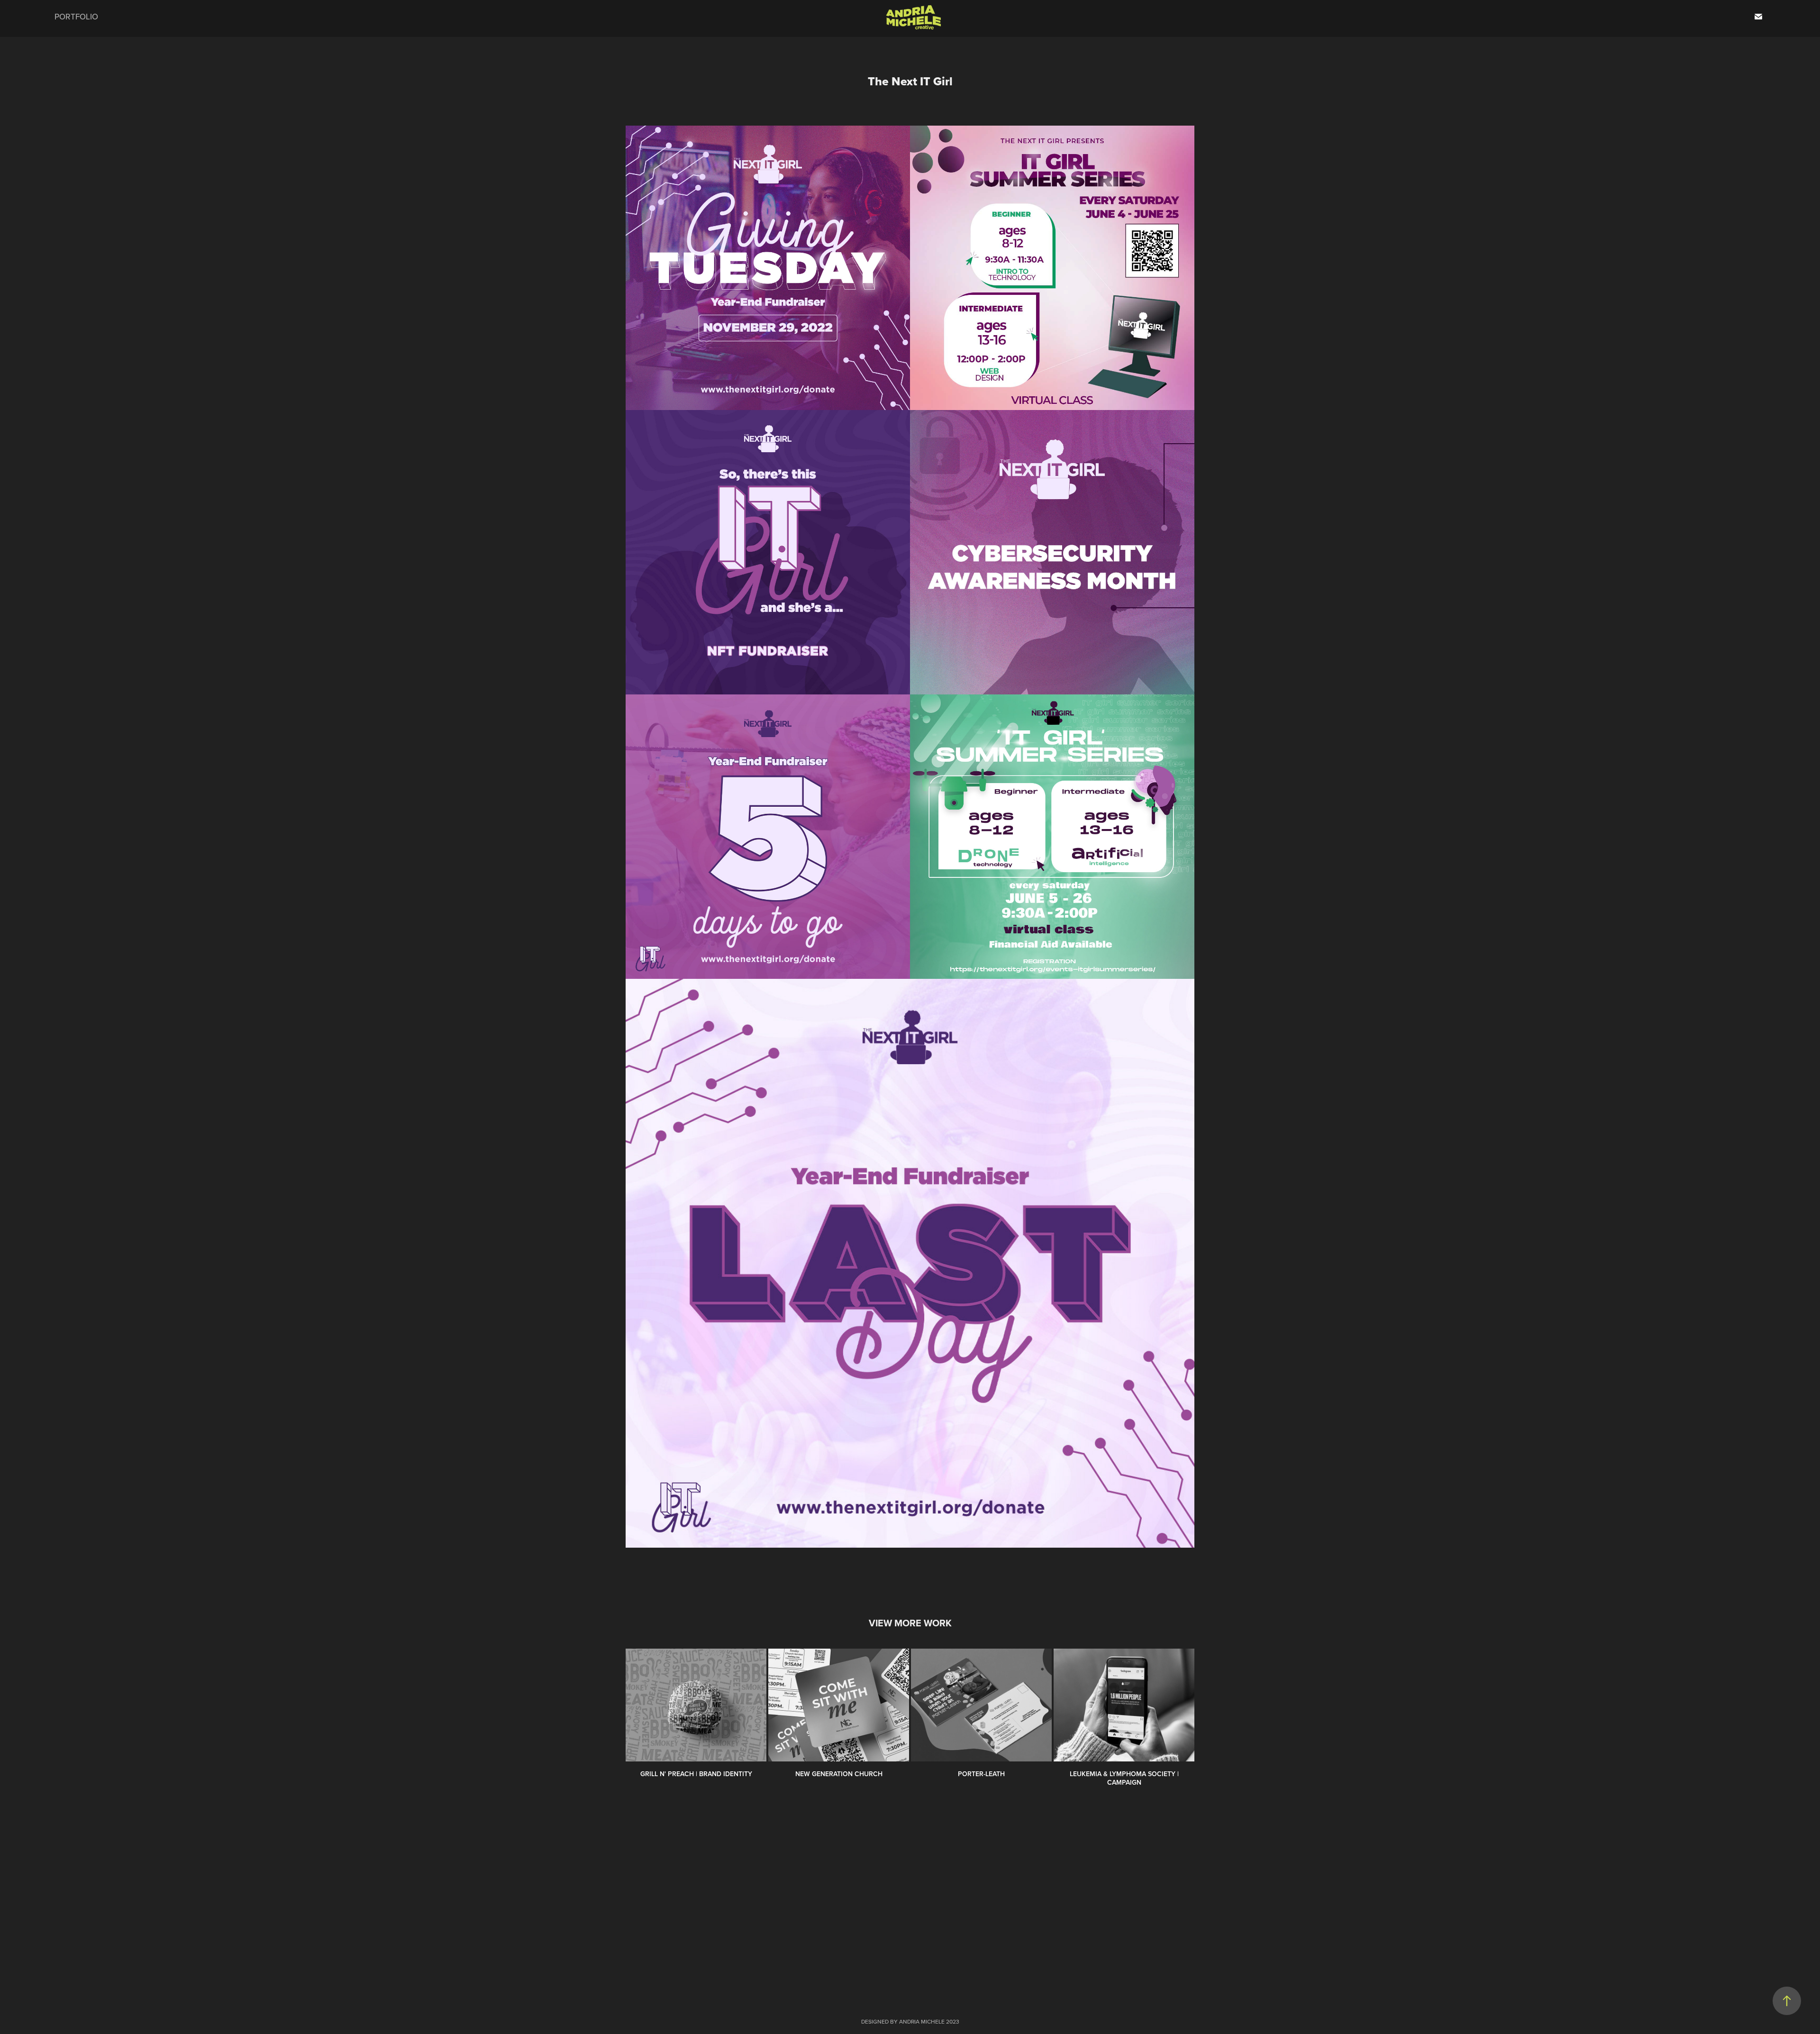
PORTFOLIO (76, 17)
